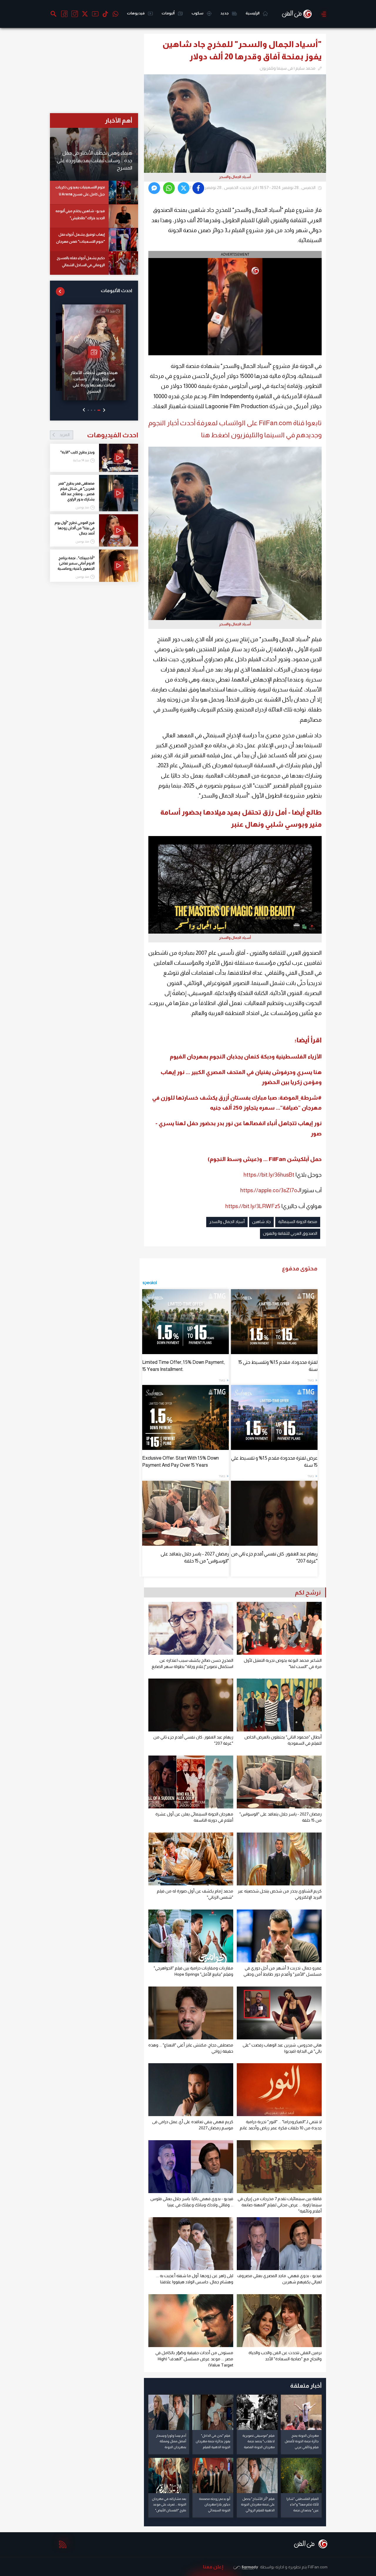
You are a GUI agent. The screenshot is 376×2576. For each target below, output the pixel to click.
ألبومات (168, 13)
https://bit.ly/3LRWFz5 (253, 1206)
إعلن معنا (213, 2567)
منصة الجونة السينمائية (298, 1222)
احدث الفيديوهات (99, 435)
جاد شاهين (261, 1222)
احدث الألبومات (116, 290)
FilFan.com (318, 2567)
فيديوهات (136, 13)
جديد (225, 13)
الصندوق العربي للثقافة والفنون (290, 1233)
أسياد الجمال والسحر (227, 1222)
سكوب (198, 13)
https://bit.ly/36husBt (269, 1175)
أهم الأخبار (119, 120)
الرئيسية (253, 13)
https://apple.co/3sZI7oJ (270, 1190)
